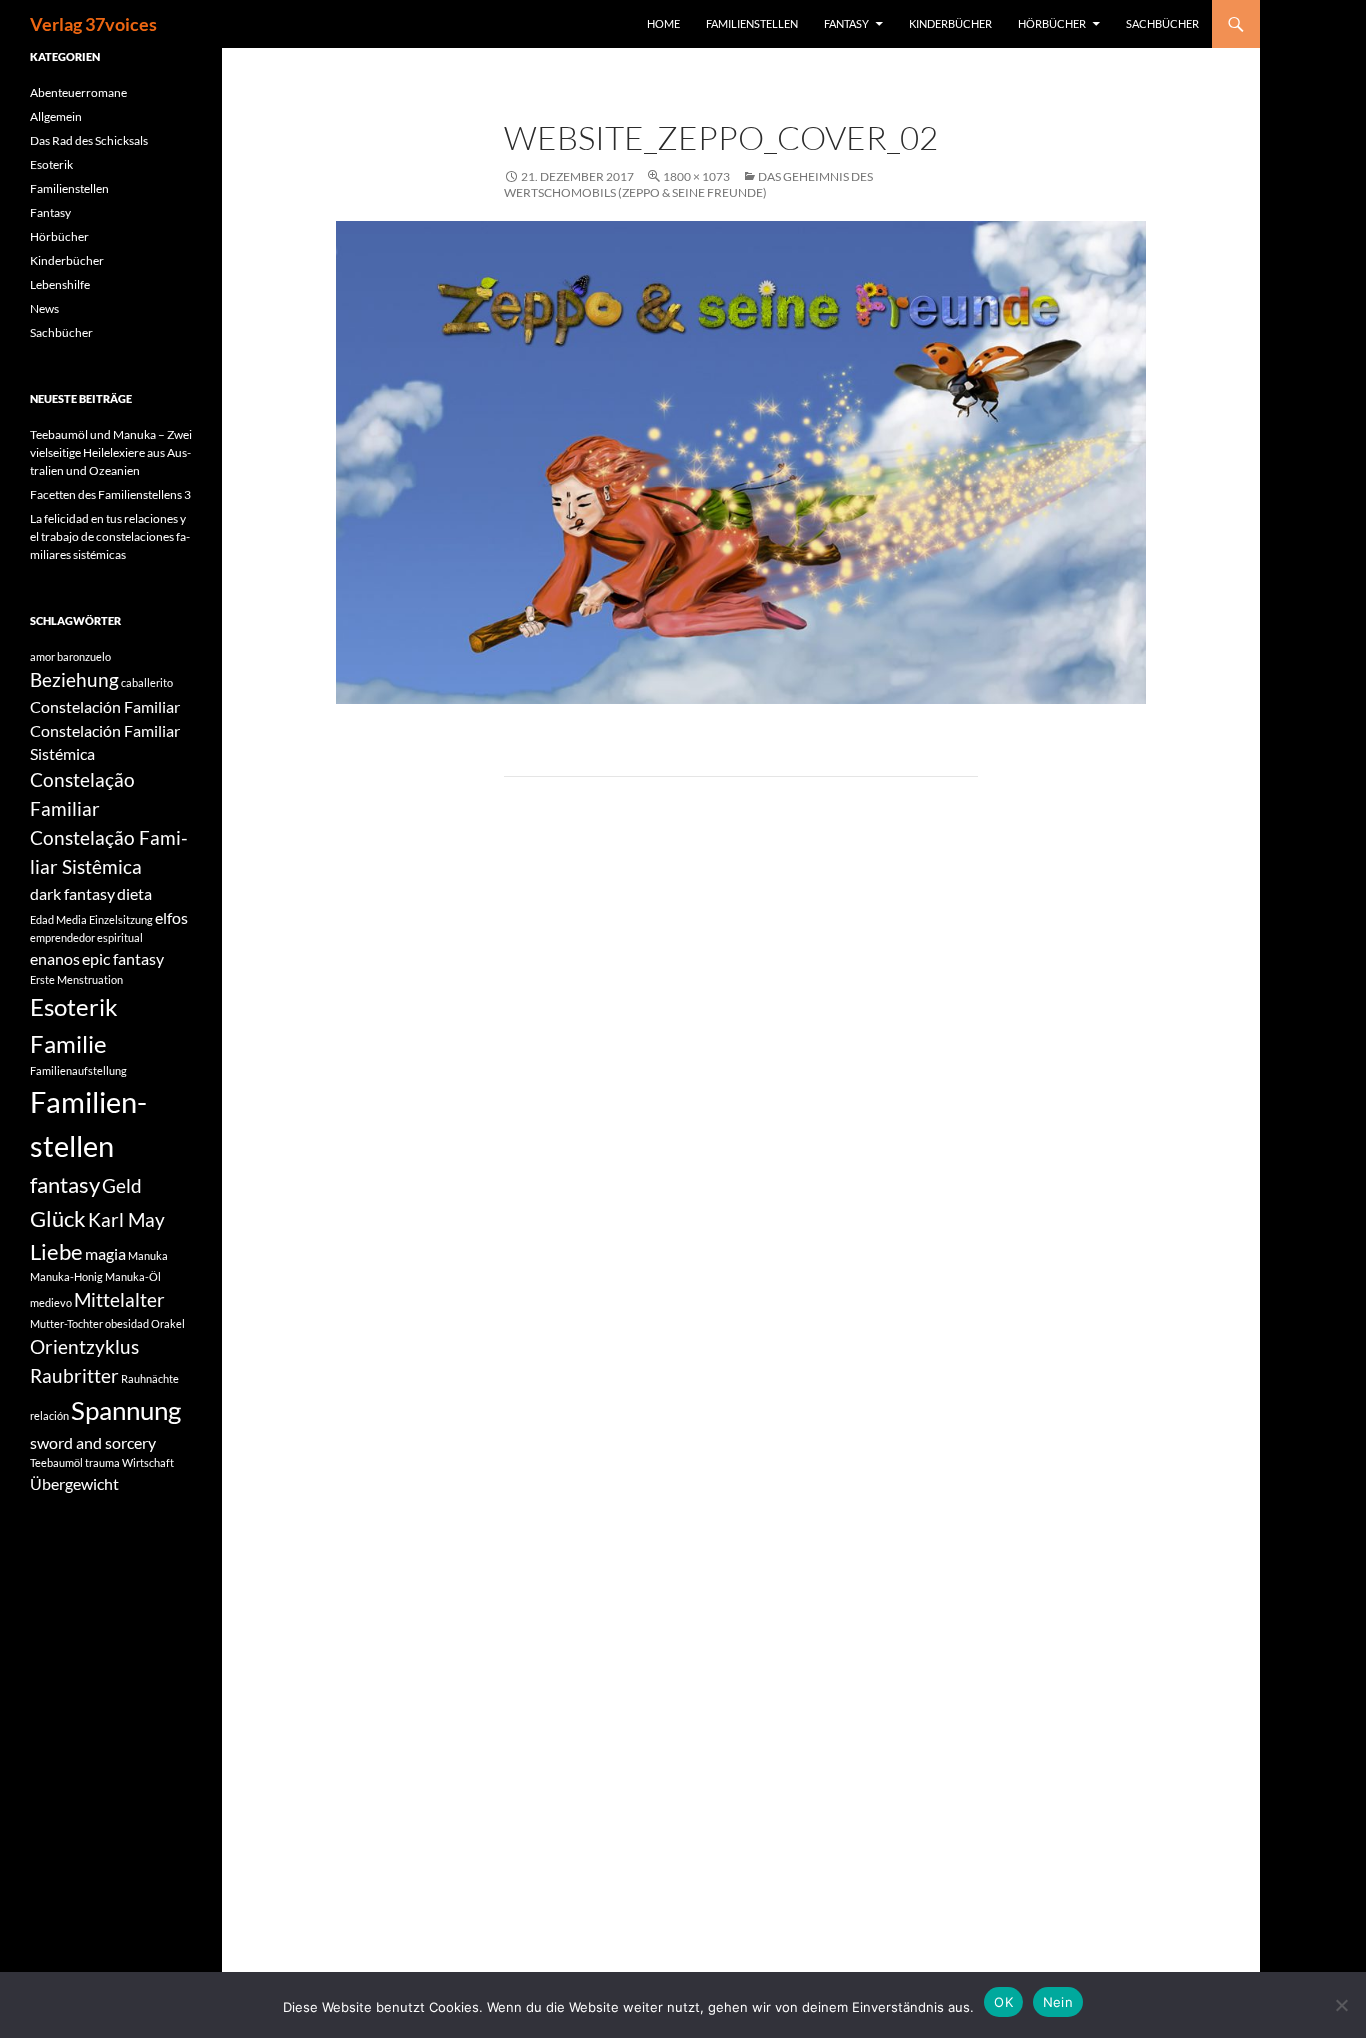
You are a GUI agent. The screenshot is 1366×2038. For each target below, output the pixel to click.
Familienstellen (752, 23)
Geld (122, 1185)
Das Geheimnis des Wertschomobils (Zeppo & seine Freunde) (688, 184)
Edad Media (58, 919)
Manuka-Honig (66, 1276)
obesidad (127, 1323)
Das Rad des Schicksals (89, 140)
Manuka (148, 1255)
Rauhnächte (150, 1378)
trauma (102, 1462)
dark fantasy (72, 893)
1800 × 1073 (696, 176)
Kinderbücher (950, 23)
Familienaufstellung (78, 1070)
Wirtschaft (148, 1462)
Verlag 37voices (93, 24)
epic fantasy (123, 958)
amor (42, 656)
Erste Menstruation (76, 979)
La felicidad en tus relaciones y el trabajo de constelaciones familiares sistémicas (110, 536)
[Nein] (1341, 2005)
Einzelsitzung (121, 919)
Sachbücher (1162, 23)
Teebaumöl (56, 1462)
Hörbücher (1052, 23)
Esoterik (51, 164)
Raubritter (74, 1375)
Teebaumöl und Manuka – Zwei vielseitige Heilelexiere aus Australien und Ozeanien (111, 452)
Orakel (168, 1323)
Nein (1058, 2002)
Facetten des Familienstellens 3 (110, 494)
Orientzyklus (84, 1346)
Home (663, 23)
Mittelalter (119, 1299)
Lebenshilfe (60, 284)
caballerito (147, 682)
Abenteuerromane (78, 92)
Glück (58, 1218)
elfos (171, 917)
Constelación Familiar (105, 706)
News (44, 308)
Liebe (56, 1251)
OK (1003, 2002)
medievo (51, 1302)
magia (105, 1253)
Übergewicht (74, 1483)
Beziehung (74, 679)
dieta (134, 893)
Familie (68, 1043)
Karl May (126, 1219)
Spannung (126, 1410)
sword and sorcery (93, 1442)
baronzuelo (84, 656)
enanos (55, 958)
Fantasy (846, 23)
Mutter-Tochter (66, 1323)
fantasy (65, 1184)
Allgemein (56, 116)
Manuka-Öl (133, 1276)
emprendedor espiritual (86, 937)
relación (49, 1415)
